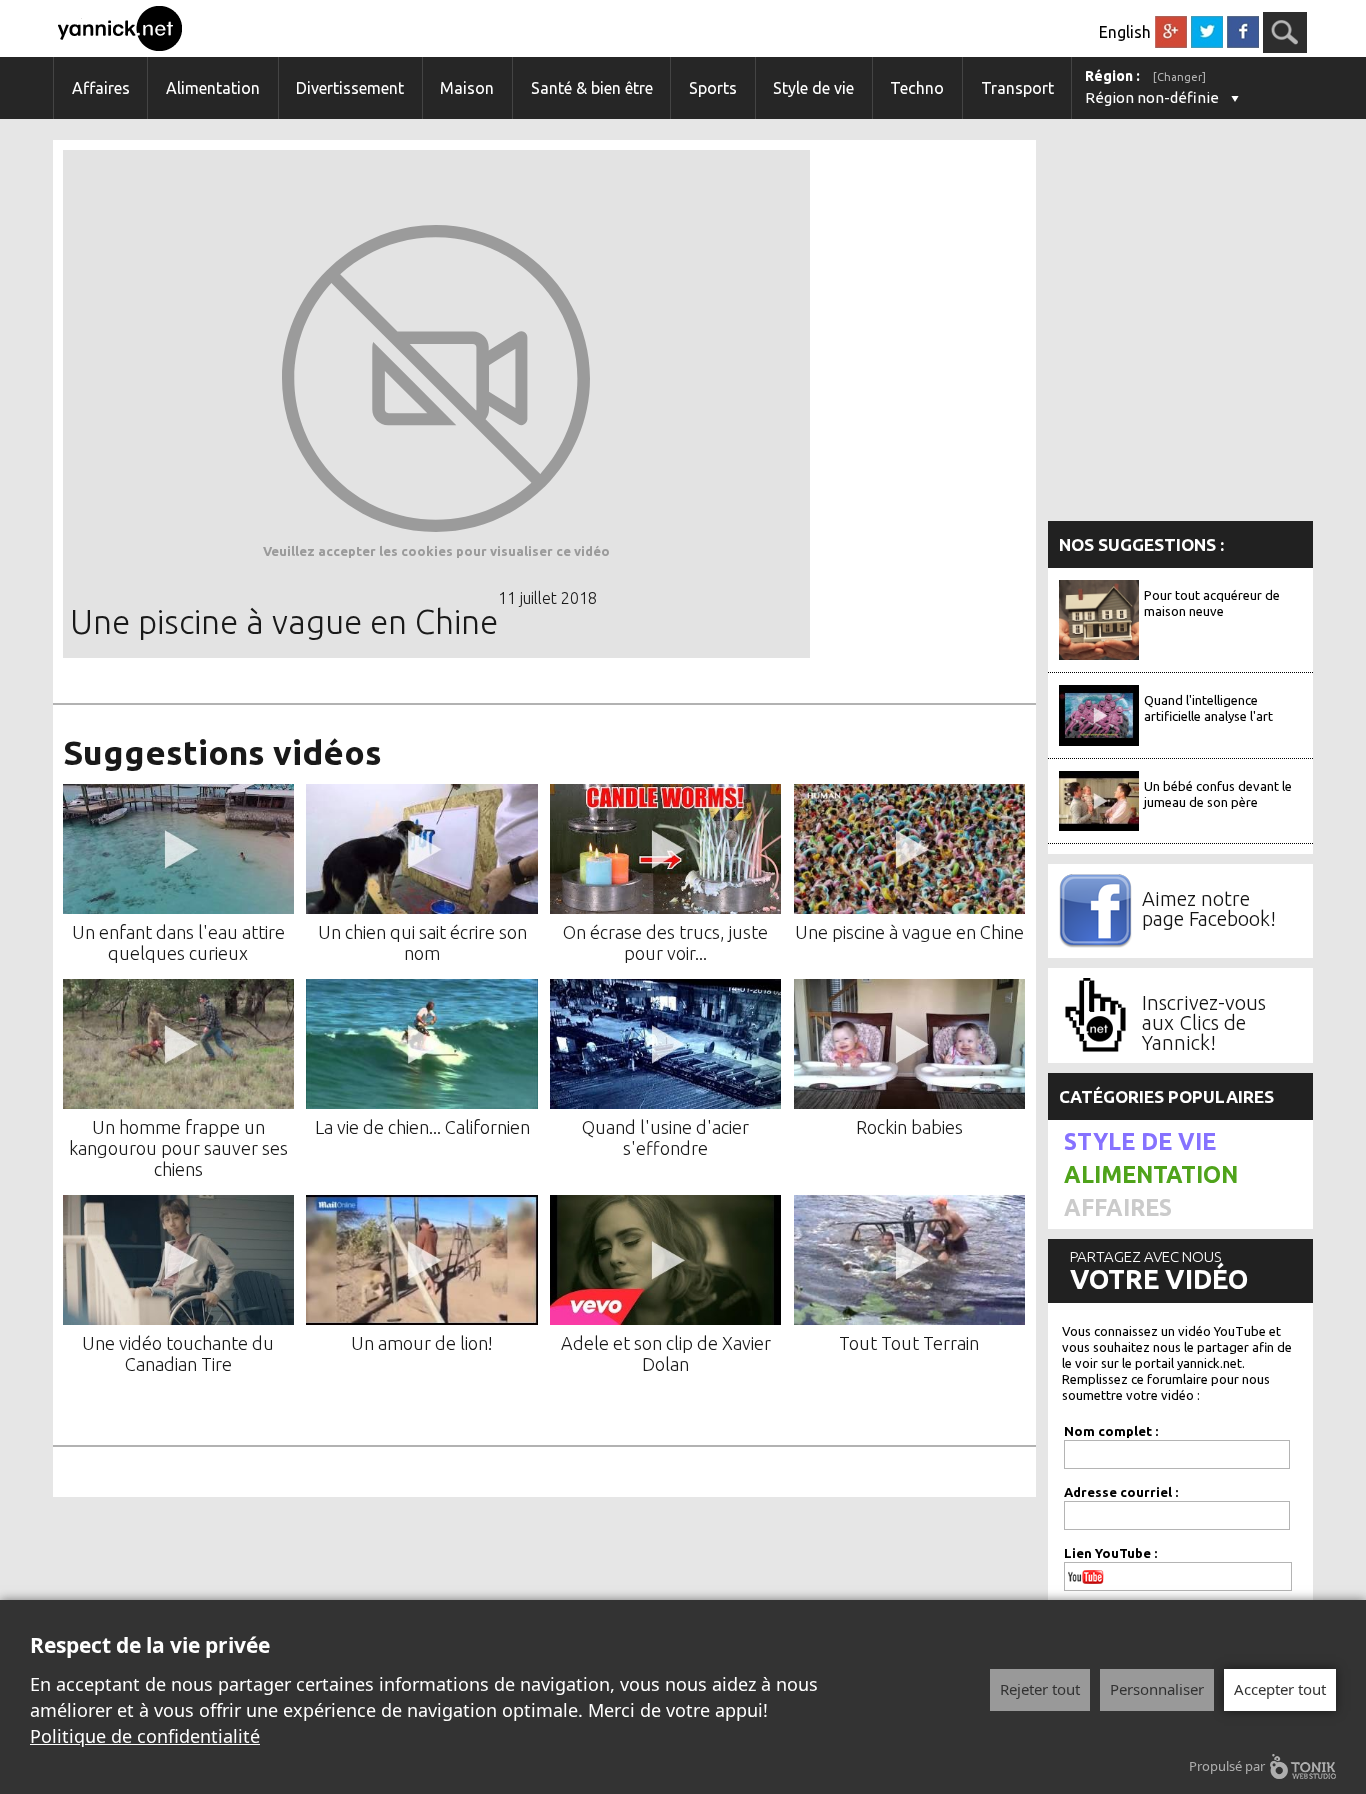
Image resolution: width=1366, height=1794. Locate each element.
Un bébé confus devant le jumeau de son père (1218, 794)
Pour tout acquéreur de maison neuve (1212, 603)
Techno (917, 88)
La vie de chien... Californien (422, 1127)
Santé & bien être (592, 88)
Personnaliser (1157, 1689)
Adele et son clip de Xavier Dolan (666, 1353)
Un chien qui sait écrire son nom (422, 942)
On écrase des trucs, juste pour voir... (665, 942)
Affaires (101, 88)
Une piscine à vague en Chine (909, 932)
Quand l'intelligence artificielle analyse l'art (1208, 708)
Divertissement (350, 88)
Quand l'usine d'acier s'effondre (665, 1137)
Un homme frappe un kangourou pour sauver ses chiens (178, 1148)
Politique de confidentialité (145, 1736)
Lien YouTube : (1110, 1553)
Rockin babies (909, 1127)
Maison (467, 88)
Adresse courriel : (1121, 1492)
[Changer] (1179, 77)
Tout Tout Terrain (909, 1343)
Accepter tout (1280, 1689)
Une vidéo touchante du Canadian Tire (178, 1353)
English (1125, 32)
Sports (713, 88)
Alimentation (213, 88)
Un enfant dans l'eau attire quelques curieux (178, 942)
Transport (1017, 88)
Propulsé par (1227, 1766)
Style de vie (813, 88)
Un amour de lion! (422, 1343)
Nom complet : (1111, 1431)
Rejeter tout (1040, 1689)
